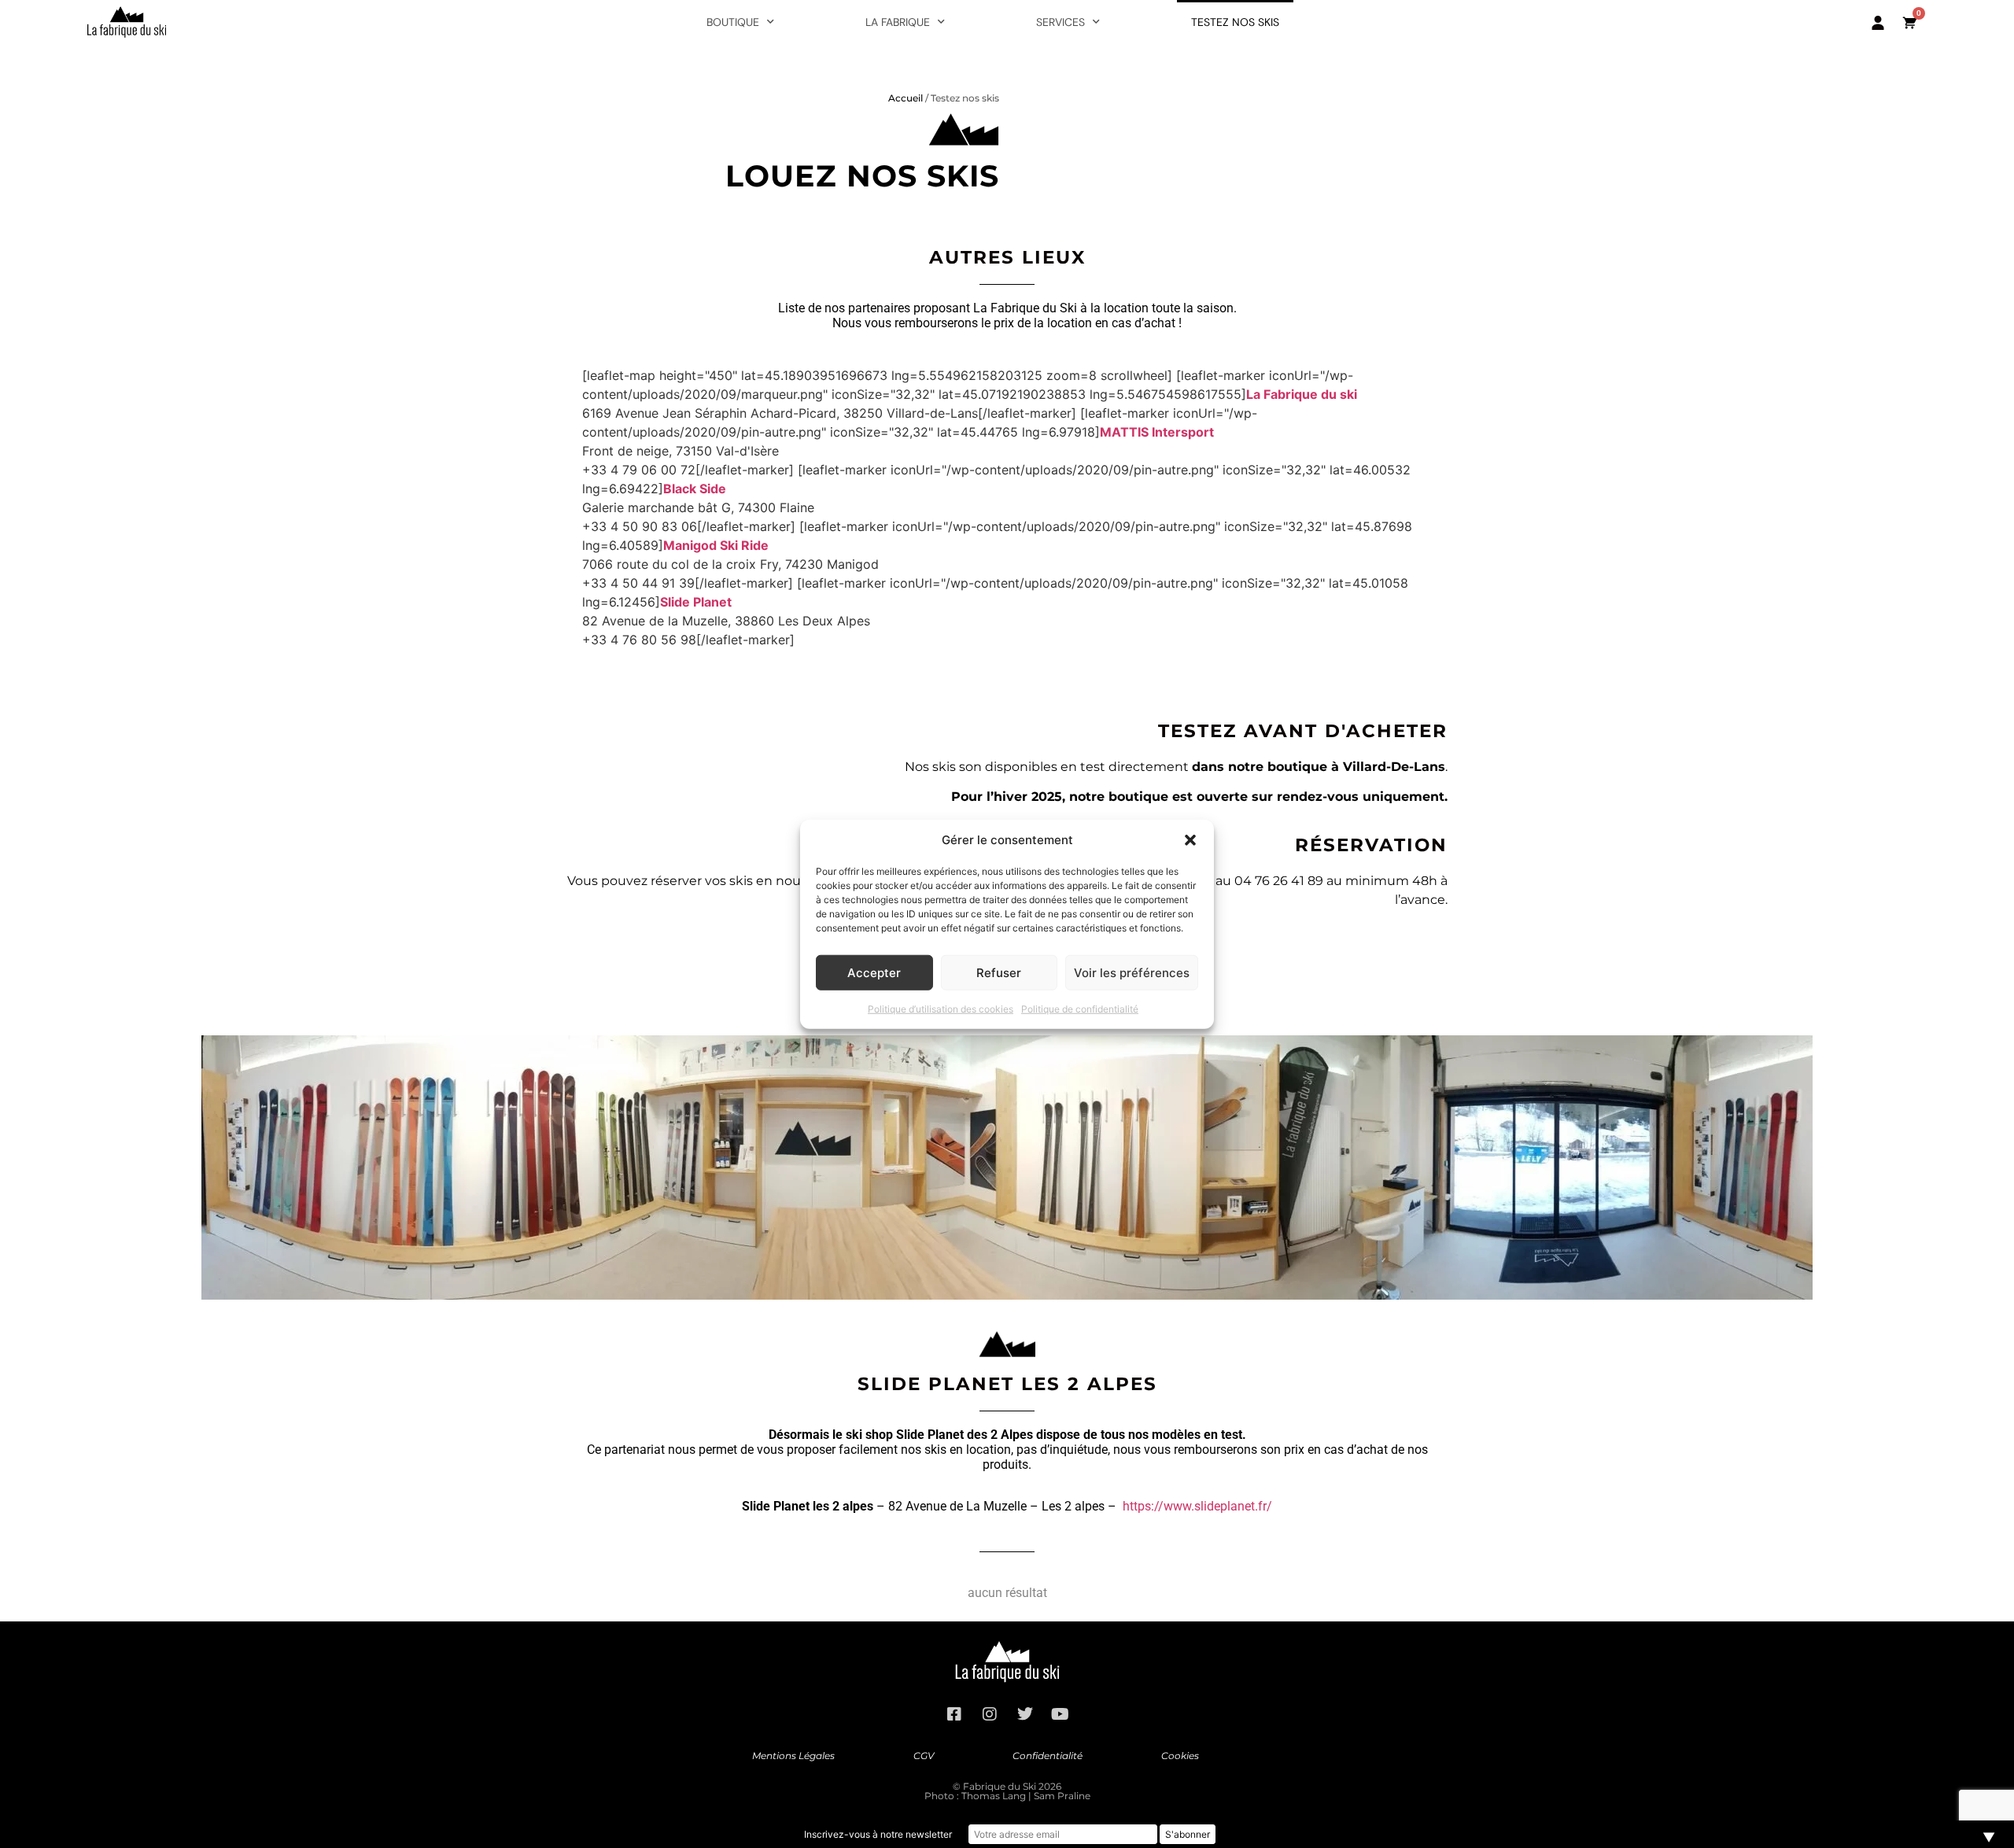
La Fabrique (898, 22)
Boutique (733, 22)
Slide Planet (696, 602)
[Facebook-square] (954, 1714)
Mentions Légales (793, 1756)
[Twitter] (1025, 1714)
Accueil (906, 98)
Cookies (1180, 1756)
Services (1060, 22)
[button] (1190, 840)
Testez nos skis (1235, 22)
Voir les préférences (1132, 972)
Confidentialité (1048, 1756)
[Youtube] (1060, 1714)
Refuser (999, 972)
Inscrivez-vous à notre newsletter (878, 1834)
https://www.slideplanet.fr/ (1197, 1506)
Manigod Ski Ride (716, 545)
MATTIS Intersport (1157, 432)
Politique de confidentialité (1080, 1009)
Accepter (874, 972)
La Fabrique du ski (1302, 394)
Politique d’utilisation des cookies (941, 1009)
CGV (924, 1756)
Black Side (695, 489)
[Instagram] (990, 1714)
